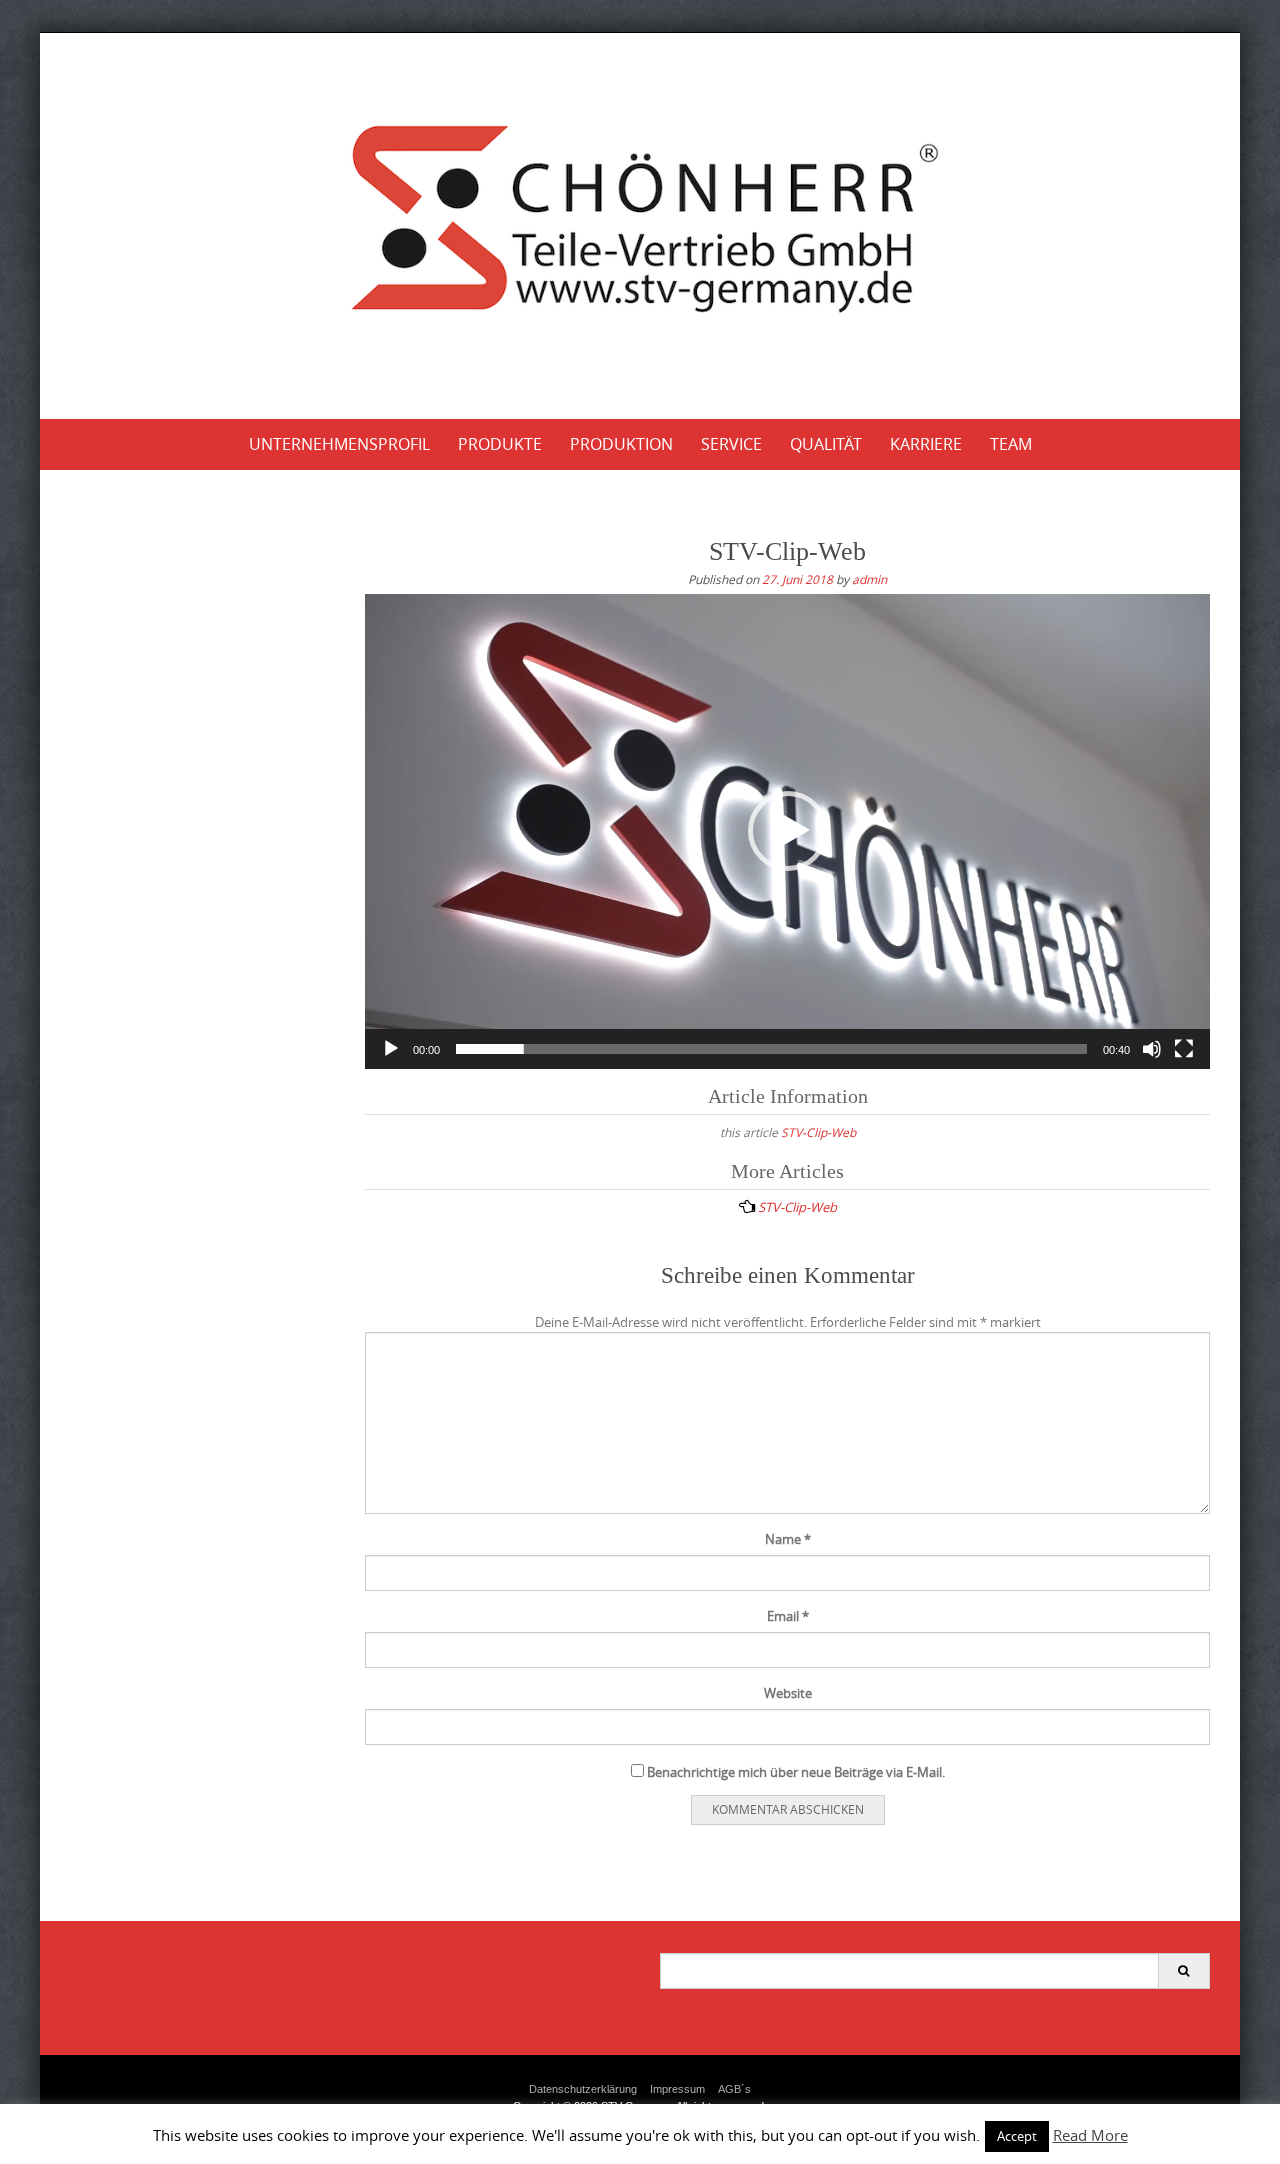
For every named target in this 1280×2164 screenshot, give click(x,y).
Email (788, 1616)
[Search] (1183, 1971)
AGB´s (734, 2089)
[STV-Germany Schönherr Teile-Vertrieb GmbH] (640, 222)
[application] (787, 831)
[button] (788, 831)
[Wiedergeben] (391, 1049)
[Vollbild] (1184, 1049)
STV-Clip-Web (818, 1132)
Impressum (677, 2089)
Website (788, 1693)
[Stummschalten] (1152, 1049)
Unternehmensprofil (339, 444)
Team (1011, 444)
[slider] (771, 1049)
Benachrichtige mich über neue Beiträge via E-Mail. (796, 1772)
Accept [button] (1017, 2136)
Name (788, 1539)
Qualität (826, 444)
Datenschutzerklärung (583, 2089)
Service (731, 444)
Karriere (926, 444)
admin (869, 579)
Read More (1090, 2135)
